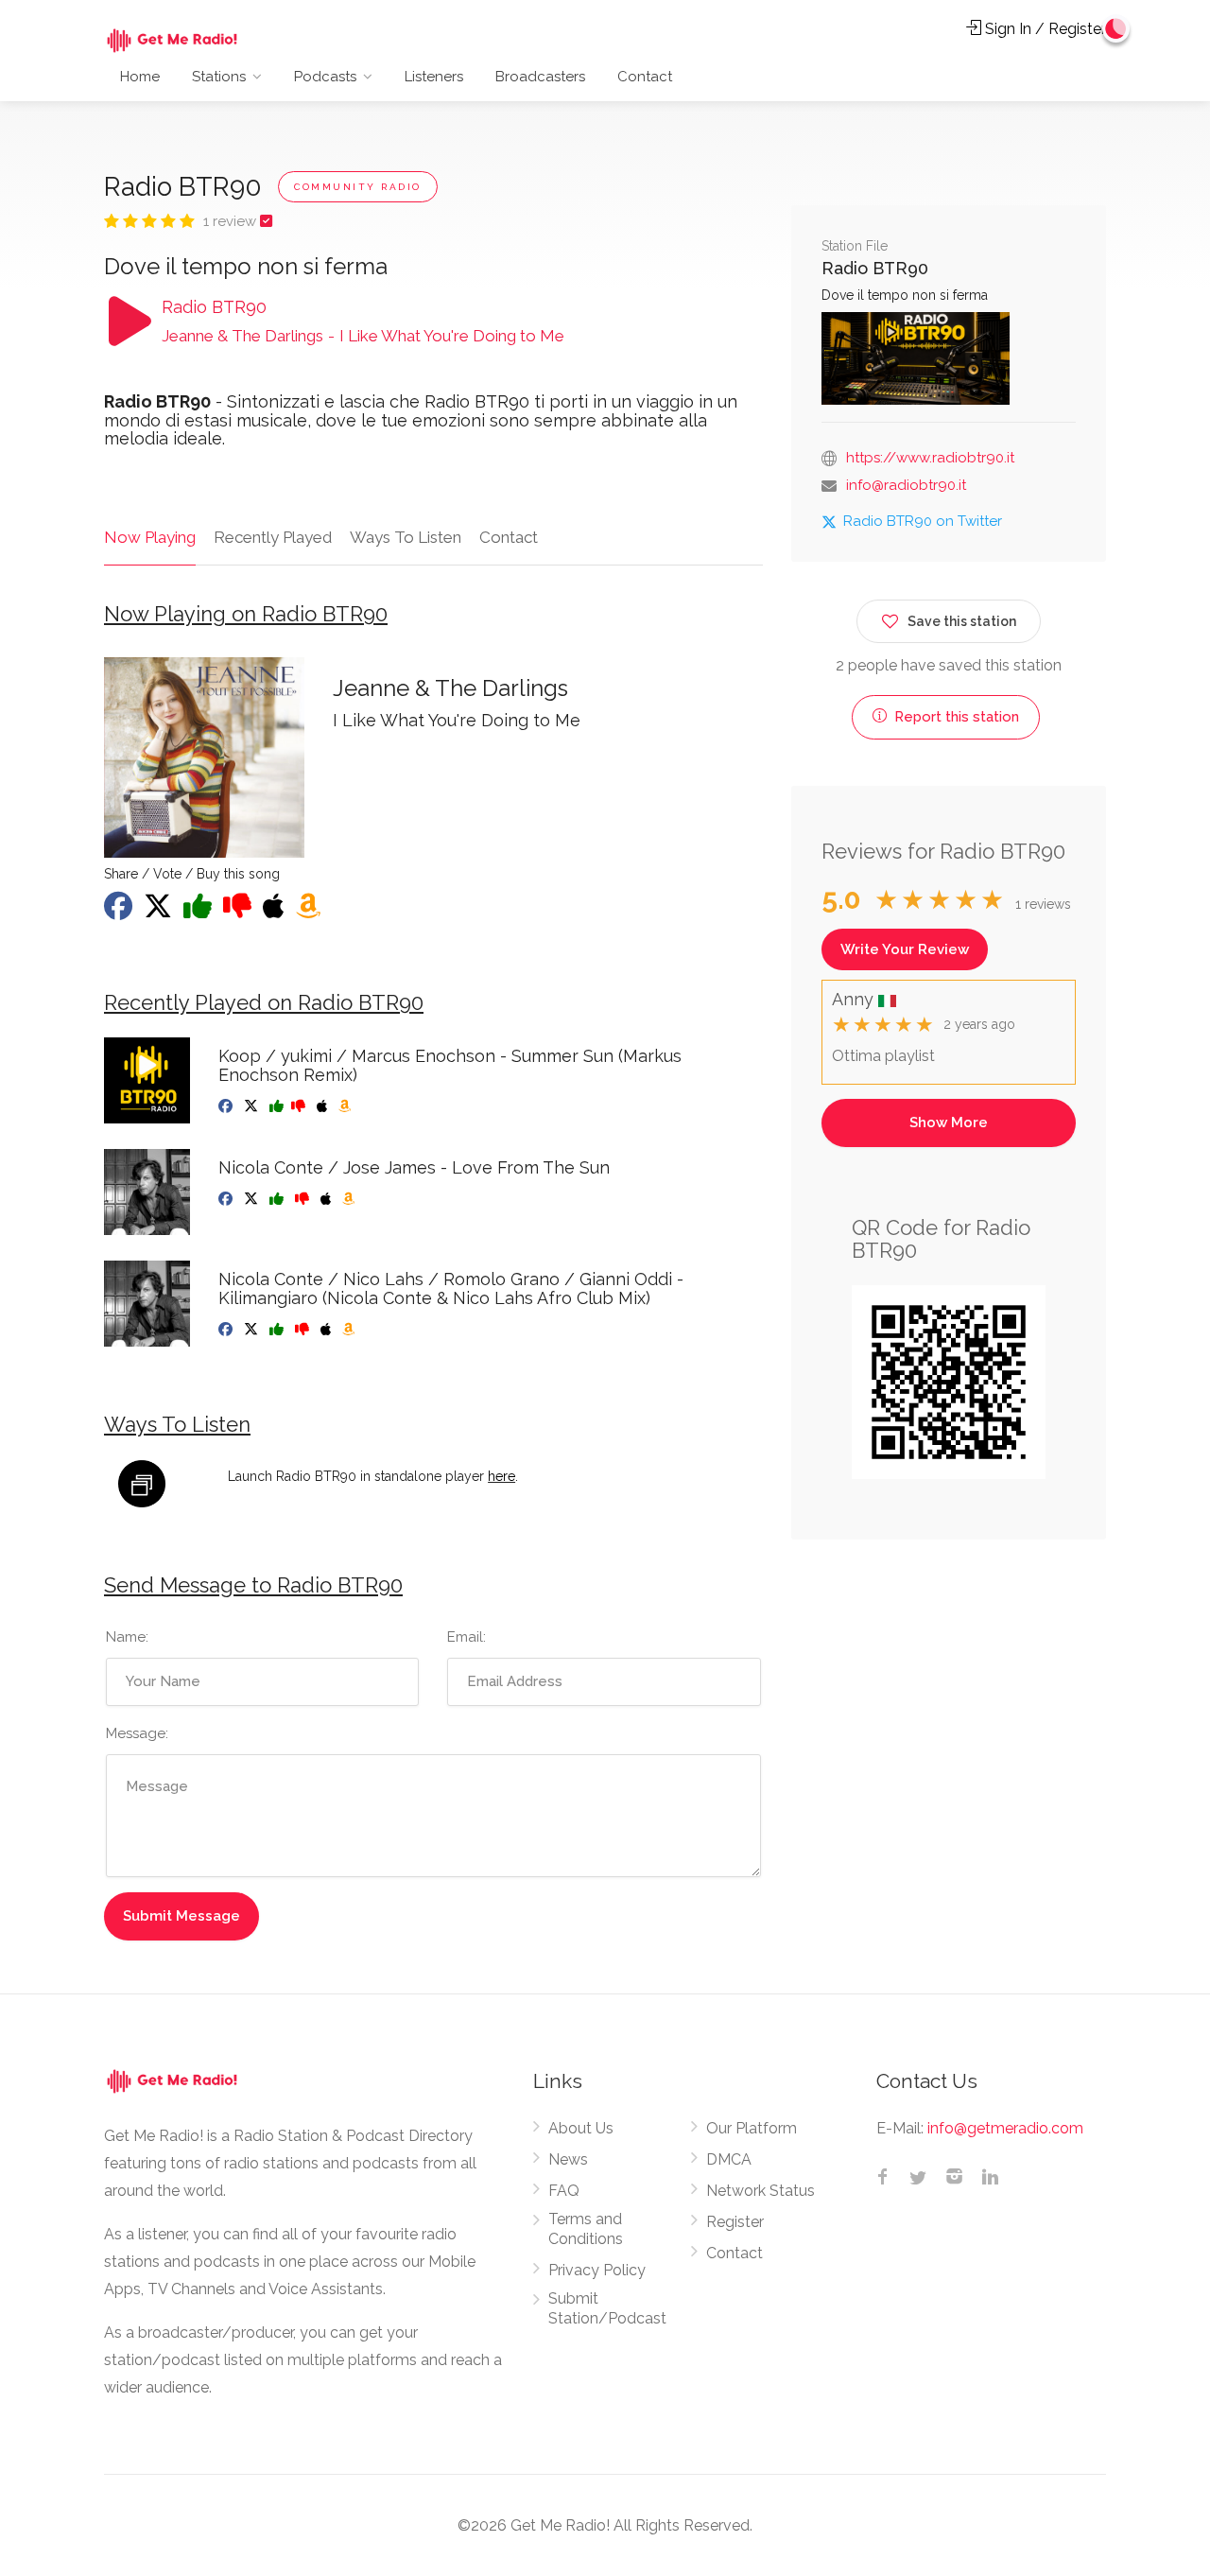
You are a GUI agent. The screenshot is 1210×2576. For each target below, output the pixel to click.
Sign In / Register (1044, 29)
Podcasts (325, 77)
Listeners (434, 77)
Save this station (962, 621)
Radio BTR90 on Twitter (923, 521)
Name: (127, 1637)
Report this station (955, 717)
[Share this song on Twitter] (160, 912)
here (501, 1476)
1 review (232, 221)
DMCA (729, 2159)
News (568, 2159)
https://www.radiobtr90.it (930, 458)
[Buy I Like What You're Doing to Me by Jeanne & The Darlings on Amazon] (310, 912)
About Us (581, 2128)
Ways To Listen (406, 537)
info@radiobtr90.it (906, 485)
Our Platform (752, 2128)
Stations (219, 77)
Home (140, 77)
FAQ (564, 2191)
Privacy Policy (597, 2270)
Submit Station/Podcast (607, 2308)
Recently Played (273, 537)
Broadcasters (540, 77)
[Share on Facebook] (120, 912)
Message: (137, 1733)
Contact (645, 77)
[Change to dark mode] (1116, 28)
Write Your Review (905, 949)
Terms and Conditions (586, 2229)
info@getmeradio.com (1005, 2128)
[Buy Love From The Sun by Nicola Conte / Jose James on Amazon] (350, 1199)
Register (735, 2222)
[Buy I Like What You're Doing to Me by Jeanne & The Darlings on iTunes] (276, 912)
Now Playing (150, 537)
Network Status (761, 2191)
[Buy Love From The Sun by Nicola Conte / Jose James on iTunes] (328, 1199)
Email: (467, 1637)
